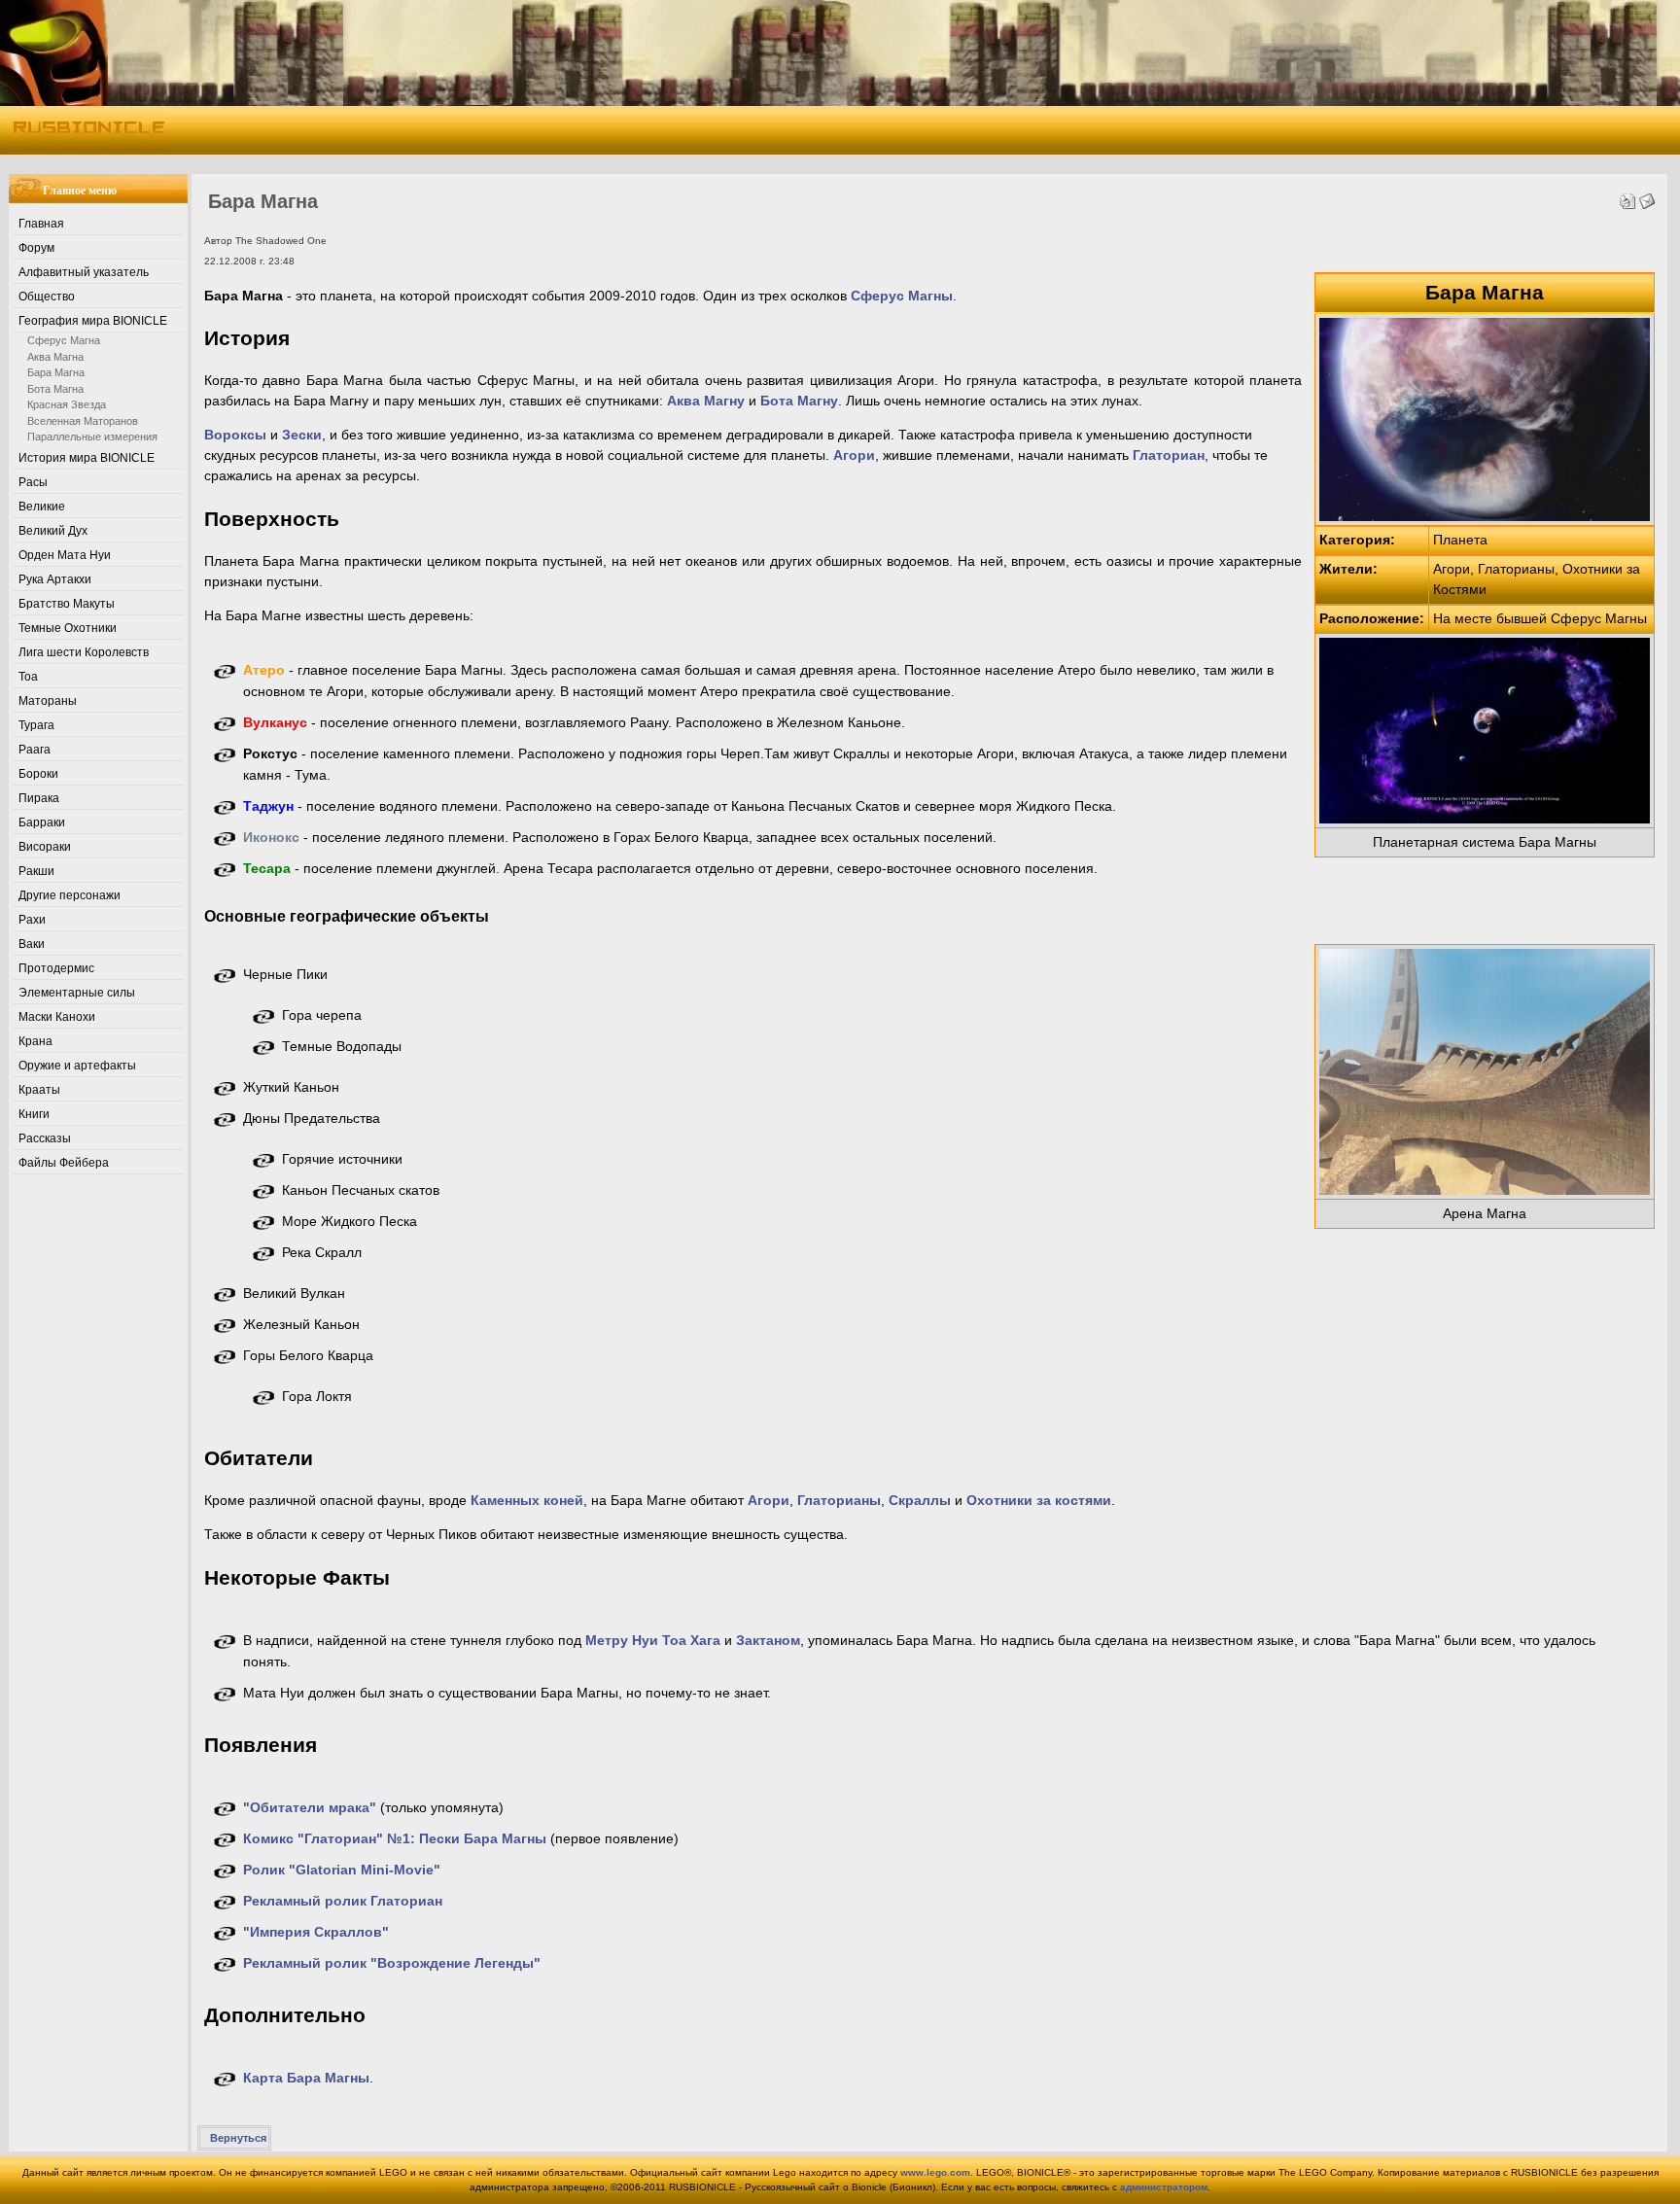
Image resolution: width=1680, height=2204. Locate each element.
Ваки (32, 944)
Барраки (42, 822)
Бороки (38, 774)
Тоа (28, 677)
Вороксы (235, 435)
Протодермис (56, 968)
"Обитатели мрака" (310, 1807)
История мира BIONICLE (87, 458)
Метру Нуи (622, 1640)
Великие (42, 507)
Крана (35, 1041)
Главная (41, 224)
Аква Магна (55, 357)
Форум (36, 248)
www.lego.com (935, 2172)
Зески (302, 435)
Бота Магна (55, 389)
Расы (33, 482)
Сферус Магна (64, 340)
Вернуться (238, 2138)
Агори (854, 455)
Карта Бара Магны (306, 2078)
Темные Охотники (68, 628)
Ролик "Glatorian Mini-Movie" (342, 1870)
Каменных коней (527, 1500)
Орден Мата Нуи (65, 555)
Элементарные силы (77, 993)
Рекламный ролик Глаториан (343, 1901)
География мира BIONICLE (93, 321)
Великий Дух (53, 531)
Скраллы (920, 1500)
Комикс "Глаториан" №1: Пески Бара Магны (395, 1838)
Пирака (39, 798)
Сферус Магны (902, 296)
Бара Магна (56, 372)
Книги (34, 1114)
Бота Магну (799, 401)
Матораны (48, 701)
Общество (47, 297)
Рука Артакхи (55, 579)
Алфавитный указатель (84, 272)
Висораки (45, 847)
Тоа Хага (691, 1640)
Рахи (32, 920)
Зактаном (768, 1640)
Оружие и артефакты (77, 1066)
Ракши (36, 871)
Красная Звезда (67, 404)
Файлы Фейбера (64, 1163)
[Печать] (1627, 196)
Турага (36, 725)
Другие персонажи (70, 895)
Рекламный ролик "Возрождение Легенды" (392, 1963)
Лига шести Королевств (84, 652)
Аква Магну (706, 401)
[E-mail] (1647, 196)
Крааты (39, 1090)
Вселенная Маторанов (83, 421)
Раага (35, 750)
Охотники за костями (1039, 1500)
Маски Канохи (57, 1017)
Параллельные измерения (92, 437)
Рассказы (45, 1138)
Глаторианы (839, 1500)
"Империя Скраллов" (316, 1932)
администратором (1164, 2187)
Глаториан (1169, 455)
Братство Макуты (67, 604)
